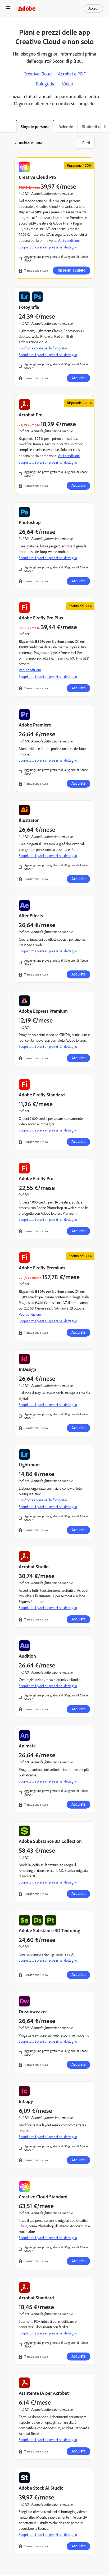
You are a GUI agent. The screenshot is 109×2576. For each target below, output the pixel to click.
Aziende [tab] (66, 127)
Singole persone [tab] (35, 127)
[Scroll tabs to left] (4, 126)
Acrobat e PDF (72, 74)
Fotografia (46, 84)
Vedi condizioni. (69, 241)
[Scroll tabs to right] (105, 126)
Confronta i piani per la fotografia (43, 348)
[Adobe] (27, 8)
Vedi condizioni (69, 456)
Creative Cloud (38, 74)
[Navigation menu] (8, 8)
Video (67, 84)
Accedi (93, 8)
